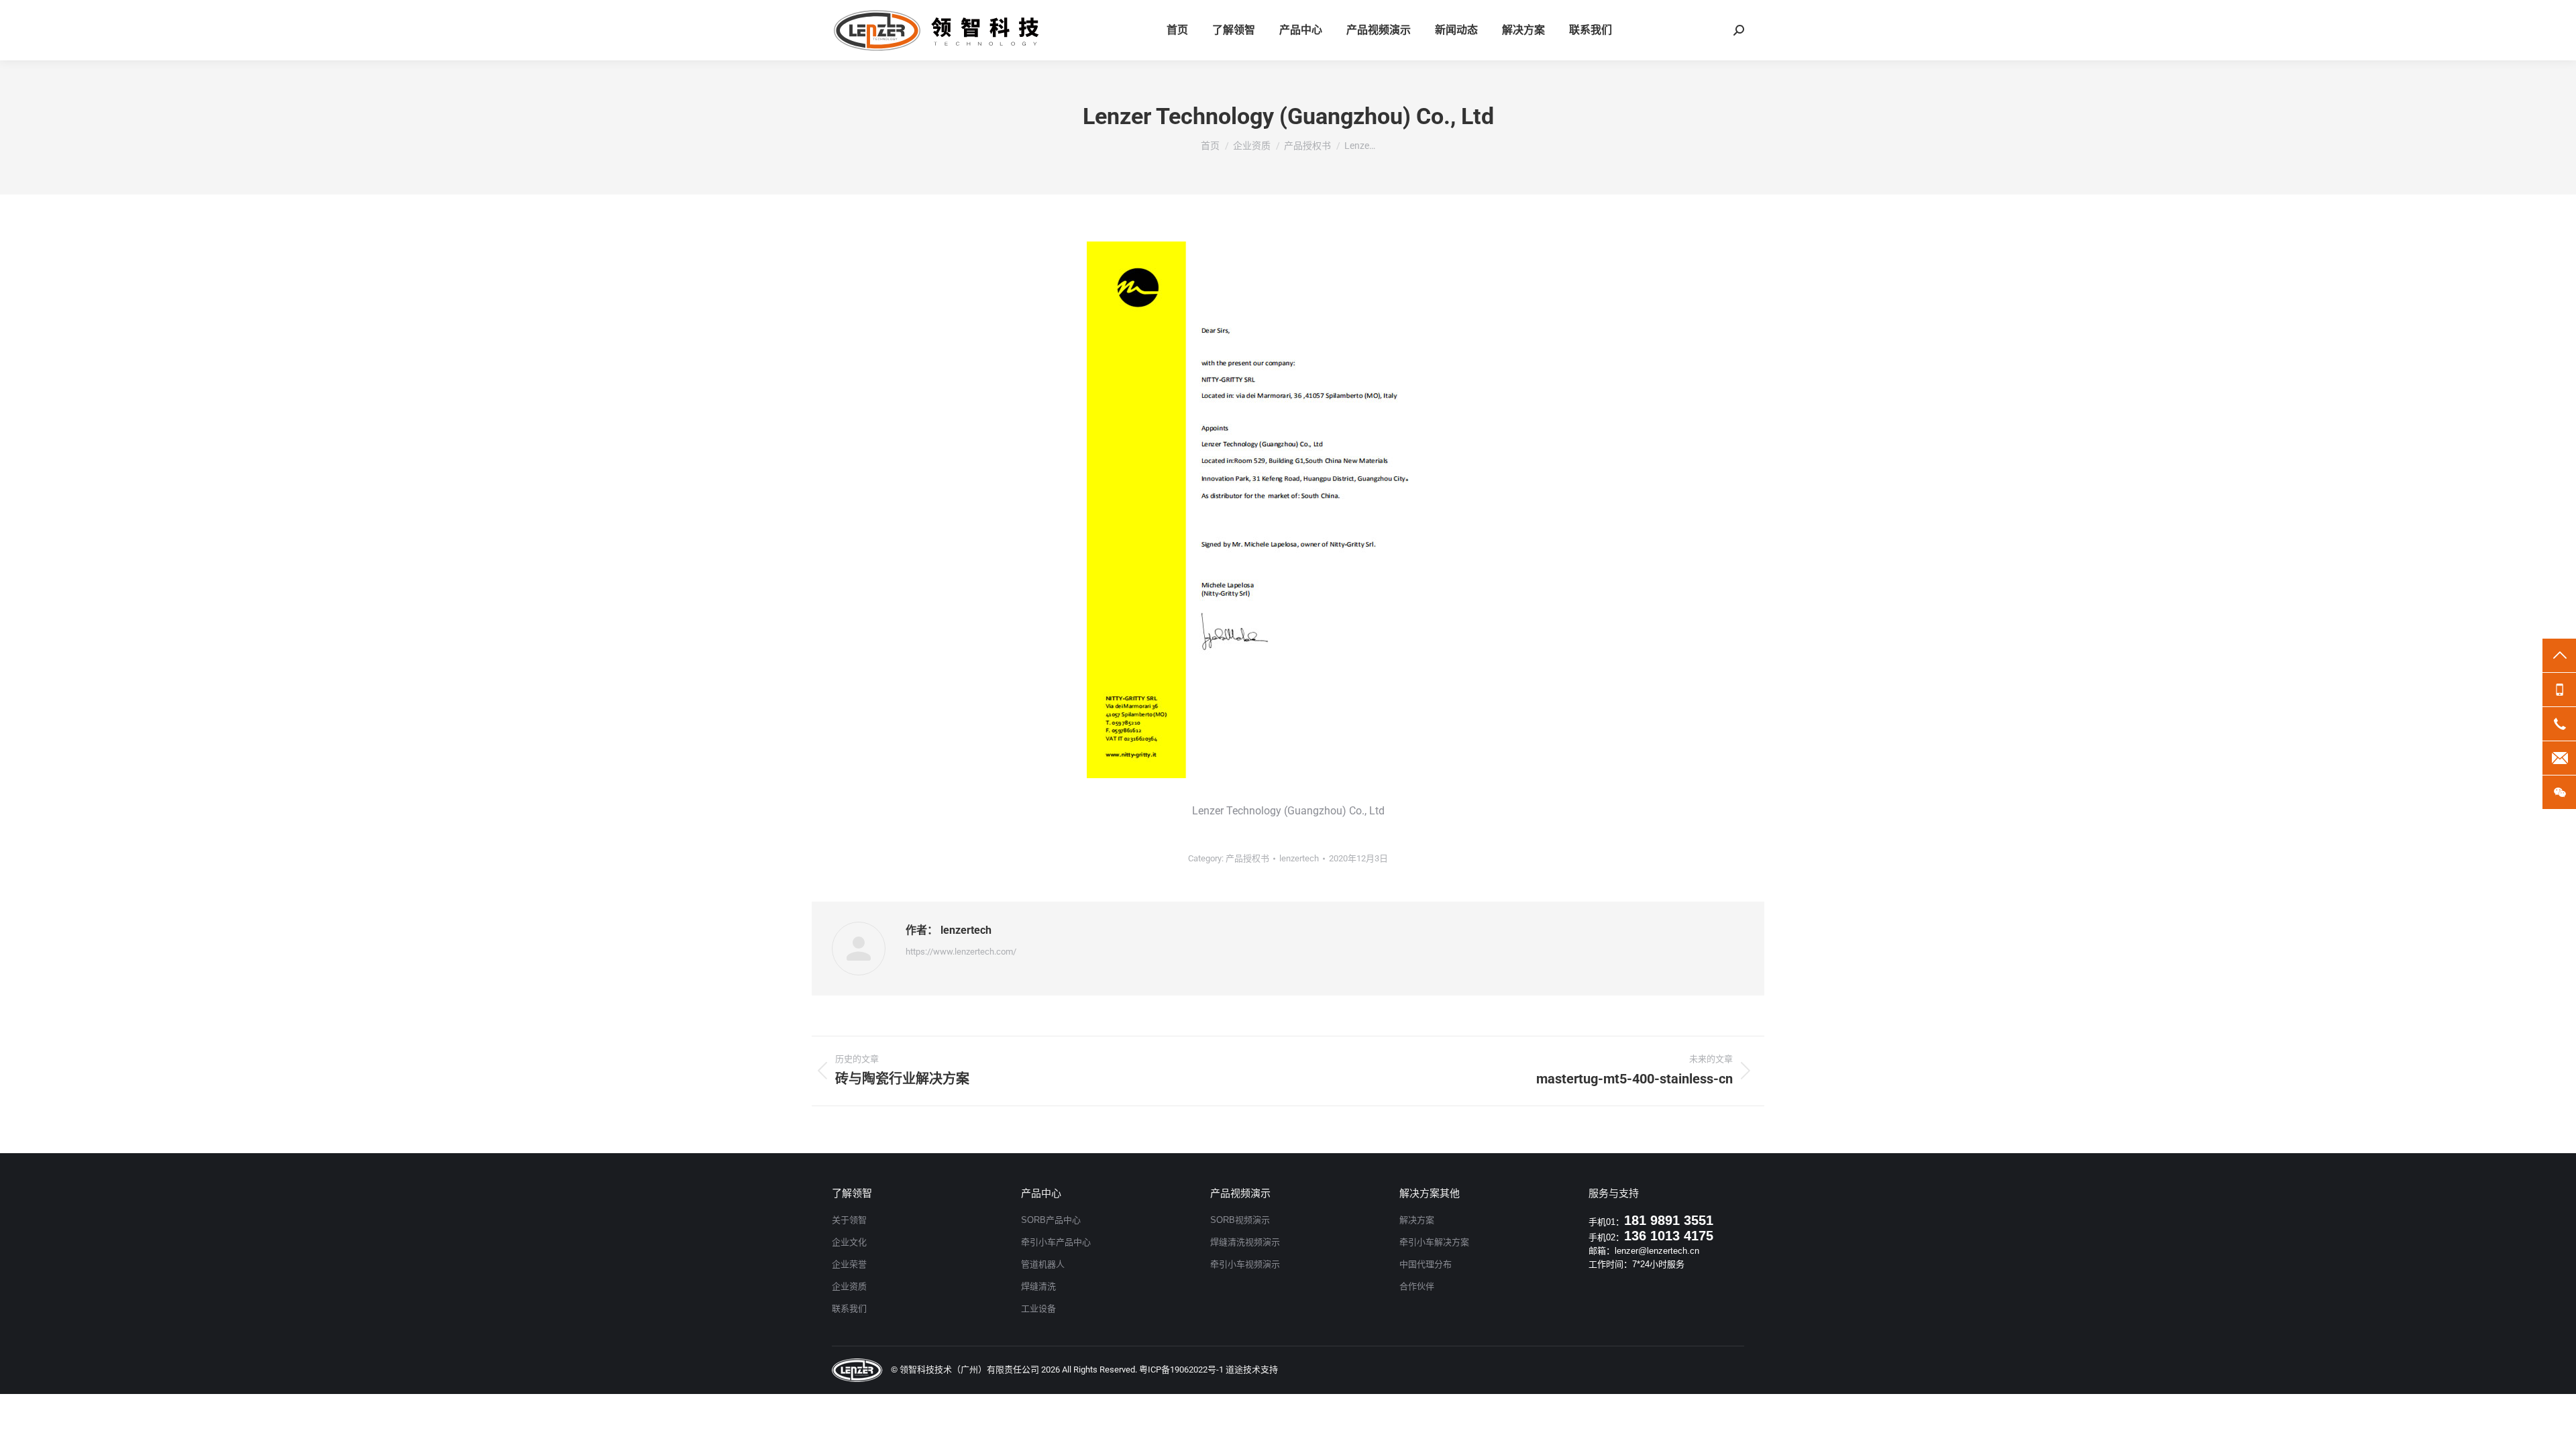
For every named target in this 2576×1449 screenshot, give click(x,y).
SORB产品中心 (1051, 1220)
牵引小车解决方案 (1434, 1242)
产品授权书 (1247, 858)
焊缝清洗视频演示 (1245, 1242)
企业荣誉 (849, 1264)
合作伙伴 (1417, 1286)
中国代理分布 (1426, 1264)
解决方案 (1417, 1220)
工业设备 (1038, 1308)
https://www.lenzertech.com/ (961, 952)
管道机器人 (1043, 1264)
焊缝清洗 (1038, 1286)
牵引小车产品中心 (1056, 1242)
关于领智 (849, 1220)
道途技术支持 (1252, 1370)
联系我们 (849, 1308)
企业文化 (849, 1242)
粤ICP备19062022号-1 (1181, 1370)
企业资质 (849, 1286)
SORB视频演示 (1240, 1220)
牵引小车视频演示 (1245, 1264)
